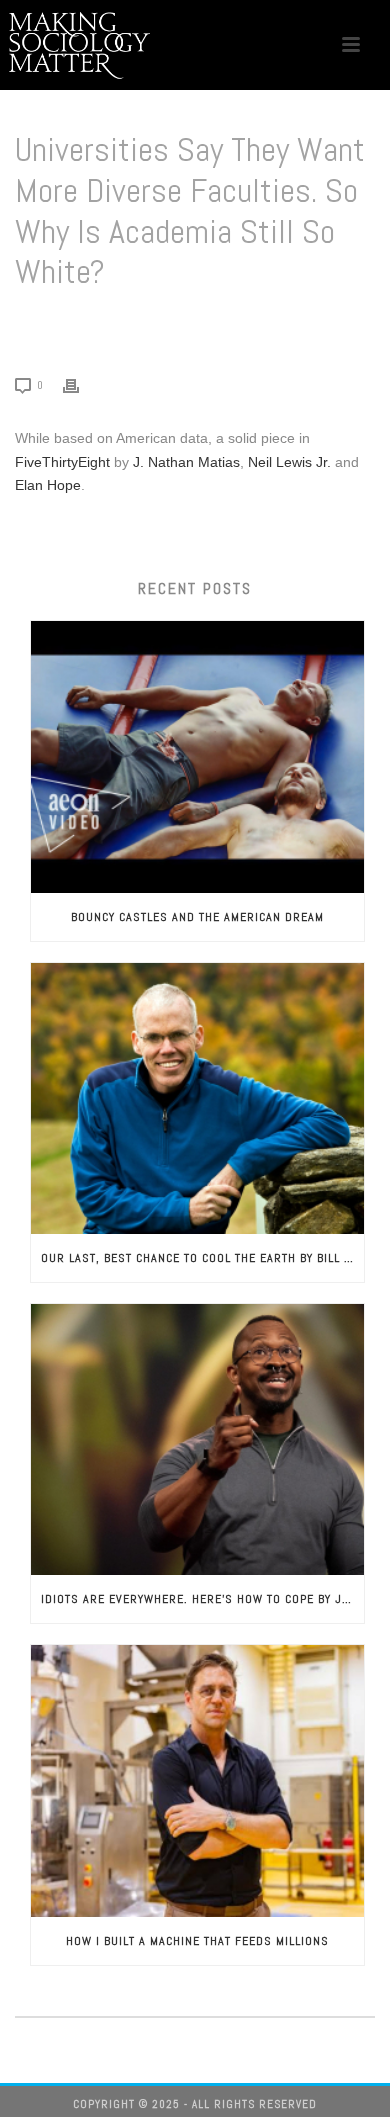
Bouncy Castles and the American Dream (197, 917)
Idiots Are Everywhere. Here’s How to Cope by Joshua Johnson (202, 1599)
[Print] (81, 384)
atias (225, 462)
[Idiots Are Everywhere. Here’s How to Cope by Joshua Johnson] (197, 1439)
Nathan (169, 462)
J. (136, 462)
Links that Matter (119, 323)
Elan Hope (48, 485)
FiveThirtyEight (62, 462)
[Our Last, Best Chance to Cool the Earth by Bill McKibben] (197, 1098)
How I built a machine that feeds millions (197, 1941)
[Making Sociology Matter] (80, 45)
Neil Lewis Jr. (289, 462)
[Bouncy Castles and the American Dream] (197, 756)
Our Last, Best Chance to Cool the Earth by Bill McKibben (202, 1258)
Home (43, 323)
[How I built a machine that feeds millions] (197, 1780)
